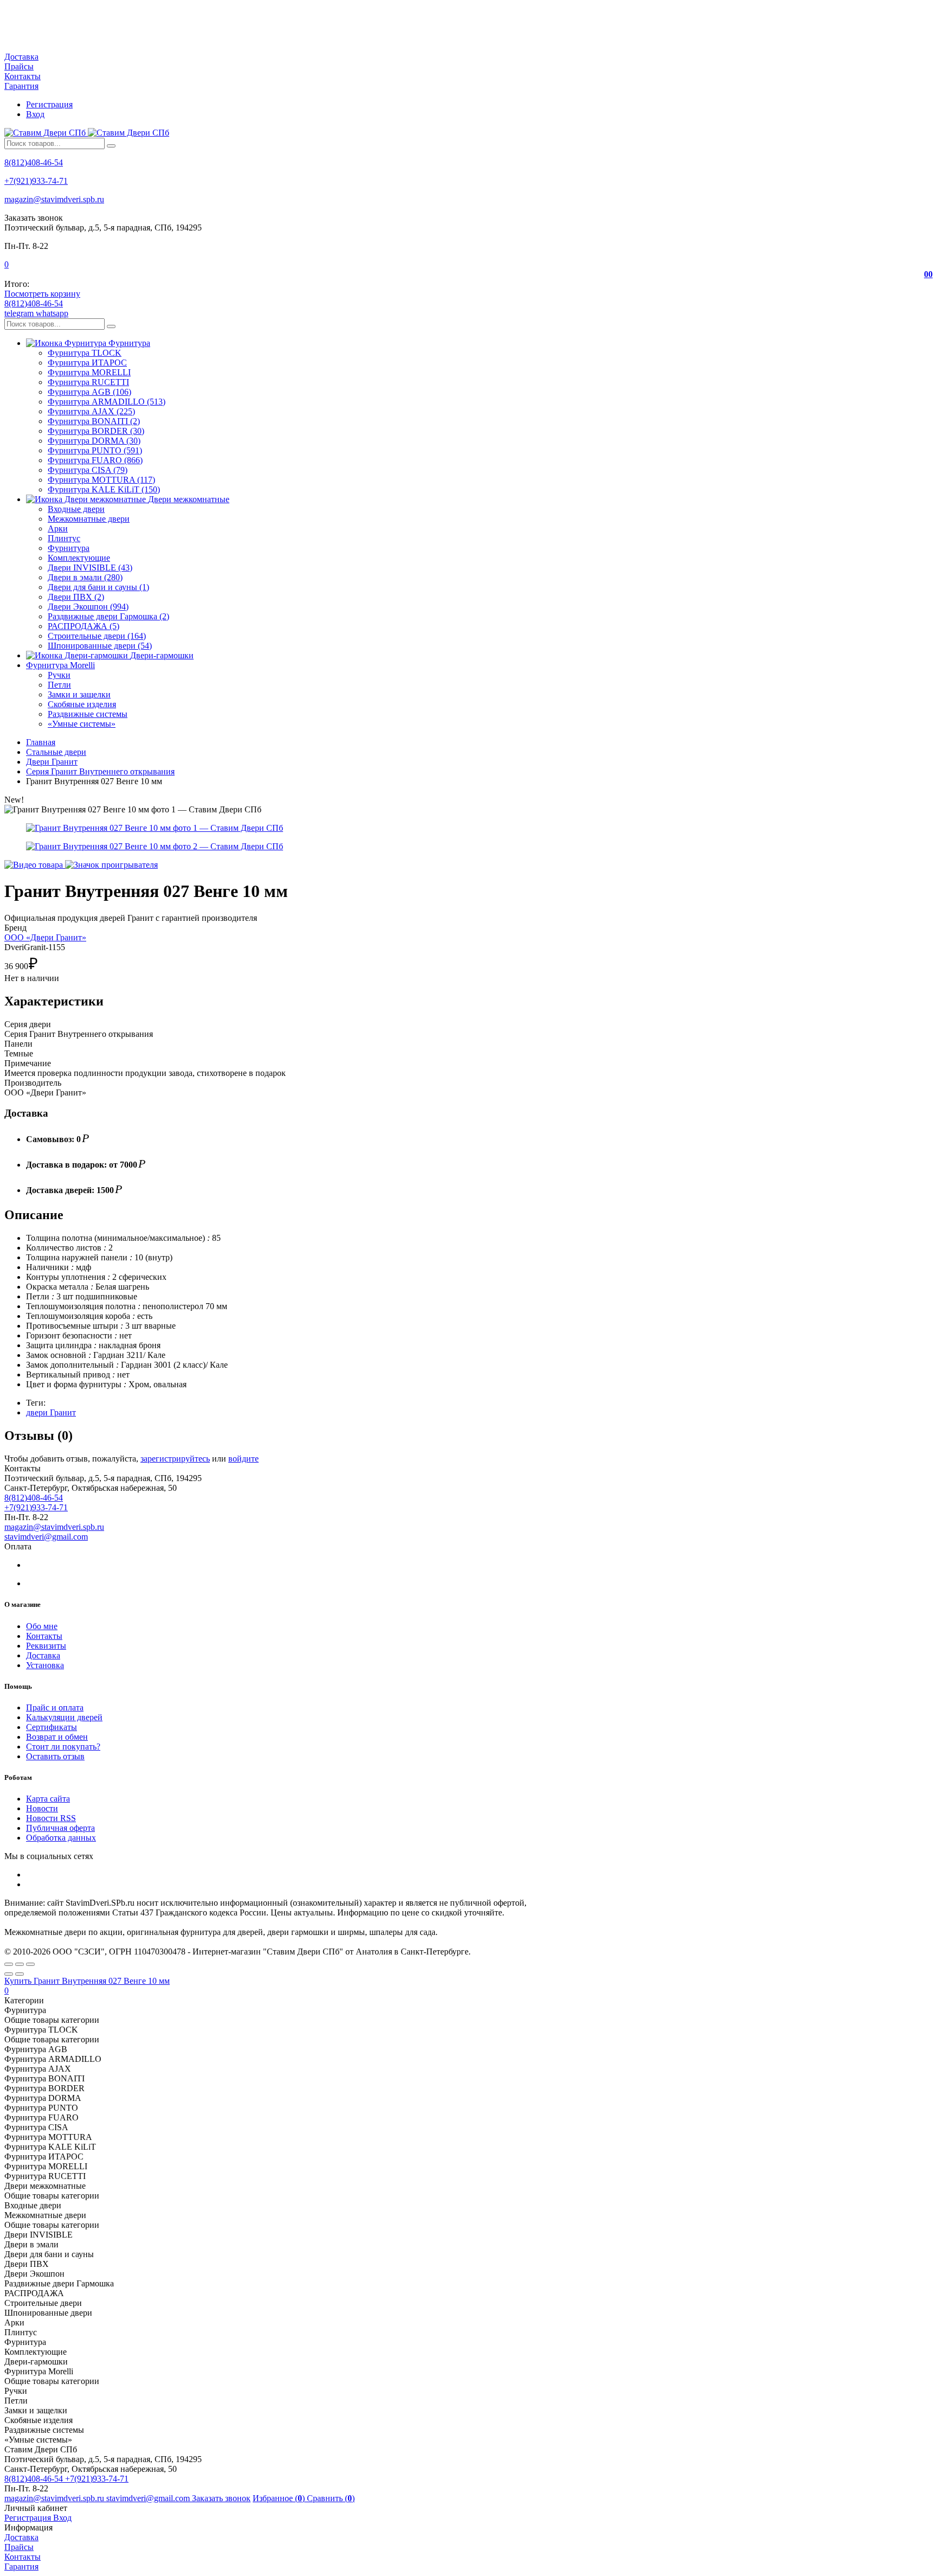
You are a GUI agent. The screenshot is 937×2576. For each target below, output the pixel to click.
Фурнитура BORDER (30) (96, 431)
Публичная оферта (60, 1828)
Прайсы (19, 66)
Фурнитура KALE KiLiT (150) (104, 489)
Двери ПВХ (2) (76, 597)
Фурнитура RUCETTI (88, 382)
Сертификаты (52, 1727)
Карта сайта (48, 1799)
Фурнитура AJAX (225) (91, 411)
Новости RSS (51, 1818)
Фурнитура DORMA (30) (94, 441)
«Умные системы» (82, 724)
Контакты (23, 76)
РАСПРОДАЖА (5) (84, 626)
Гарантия (21, 86)
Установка (45, 1665)
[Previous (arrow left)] (9, 1974)
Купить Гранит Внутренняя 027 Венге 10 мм (87, 1981)
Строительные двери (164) (97, 636)
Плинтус (64, 538)
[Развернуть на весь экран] (20, 1964)
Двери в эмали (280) (85, 577)
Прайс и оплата (55, 1707)
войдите (243, 1459)
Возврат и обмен (57, 1737)
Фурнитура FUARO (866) (95, 460)
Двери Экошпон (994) (88, 607)
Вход (35, 114)
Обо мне (42, 1626)
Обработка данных (61, 1838)
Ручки (59, 675)
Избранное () (280, 2498)
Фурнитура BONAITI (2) (94, 421)
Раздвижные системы (88, 714)
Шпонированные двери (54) (100, 646)
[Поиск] (111, 146)
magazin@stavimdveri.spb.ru (54, 199)
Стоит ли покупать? (63, 1747)
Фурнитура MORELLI (89, 372)
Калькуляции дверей (64, 1717)
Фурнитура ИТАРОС (87, 363)
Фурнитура (69, 548)
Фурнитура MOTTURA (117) (101, 480)
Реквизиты (46, 1646)
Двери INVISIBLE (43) (90, 568)
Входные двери (76, 509)
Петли (59, 685)
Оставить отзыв (55, 1756)
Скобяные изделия (82, 704)
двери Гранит (51, 1412)
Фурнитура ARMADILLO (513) (107, 402)
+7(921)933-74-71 (36, 181)
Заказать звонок (221, 2498)
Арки (58, 528)
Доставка (21, 57)
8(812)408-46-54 (34, 162)
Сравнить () (331, 2498)
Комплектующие (79, 558)
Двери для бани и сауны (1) (98, 587)
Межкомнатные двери (89, 519)
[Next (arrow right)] (20, 1974)
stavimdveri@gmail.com (46, 1537)
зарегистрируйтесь (175, 1459)
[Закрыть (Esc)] (9, 1964)
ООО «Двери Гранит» (45, 937)
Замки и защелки (79, 694)
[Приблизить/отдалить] (30, 1964)
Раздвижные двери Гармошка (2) (108, 616)
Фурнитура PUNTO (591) (95, 450)
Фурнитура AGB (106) (89, 392)
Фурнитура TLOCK (85, 353)
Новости (42, 1808)
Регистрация (49, 104)
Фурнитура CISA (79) (88, 470)
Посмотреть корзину (42, 294)
